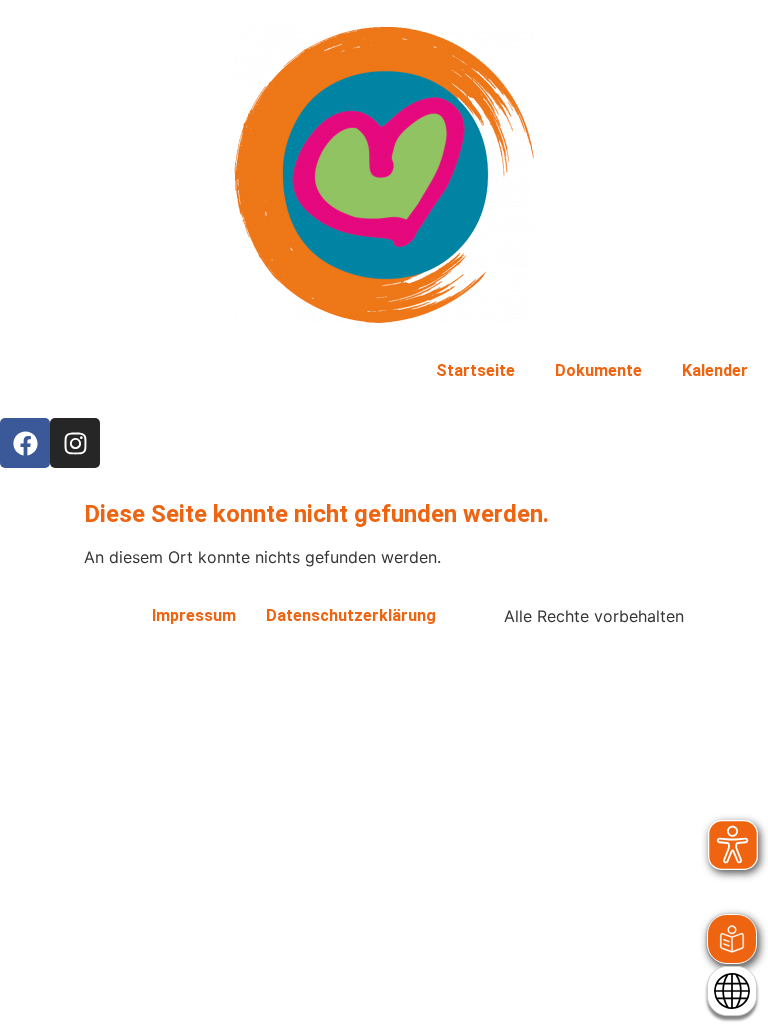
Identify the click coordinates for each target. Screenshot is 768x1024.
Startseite (475, 370)
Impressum (194, 615)
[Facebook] (25, 443)
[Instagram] (75, 443)
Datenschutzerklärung (351, 615)
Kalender (715, 370)
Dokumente (598, 370)
